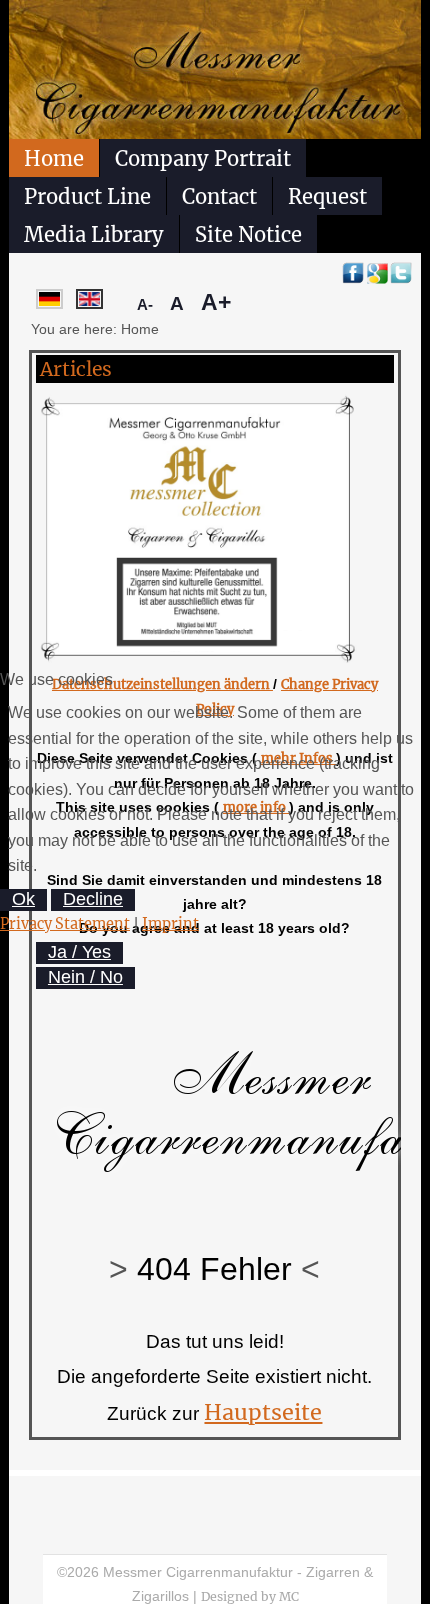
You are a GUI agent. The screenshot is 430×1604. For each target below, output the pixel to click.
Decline (93, 899)
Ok (23, 899)
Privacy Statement (65, 924)
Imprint (170, 924)
